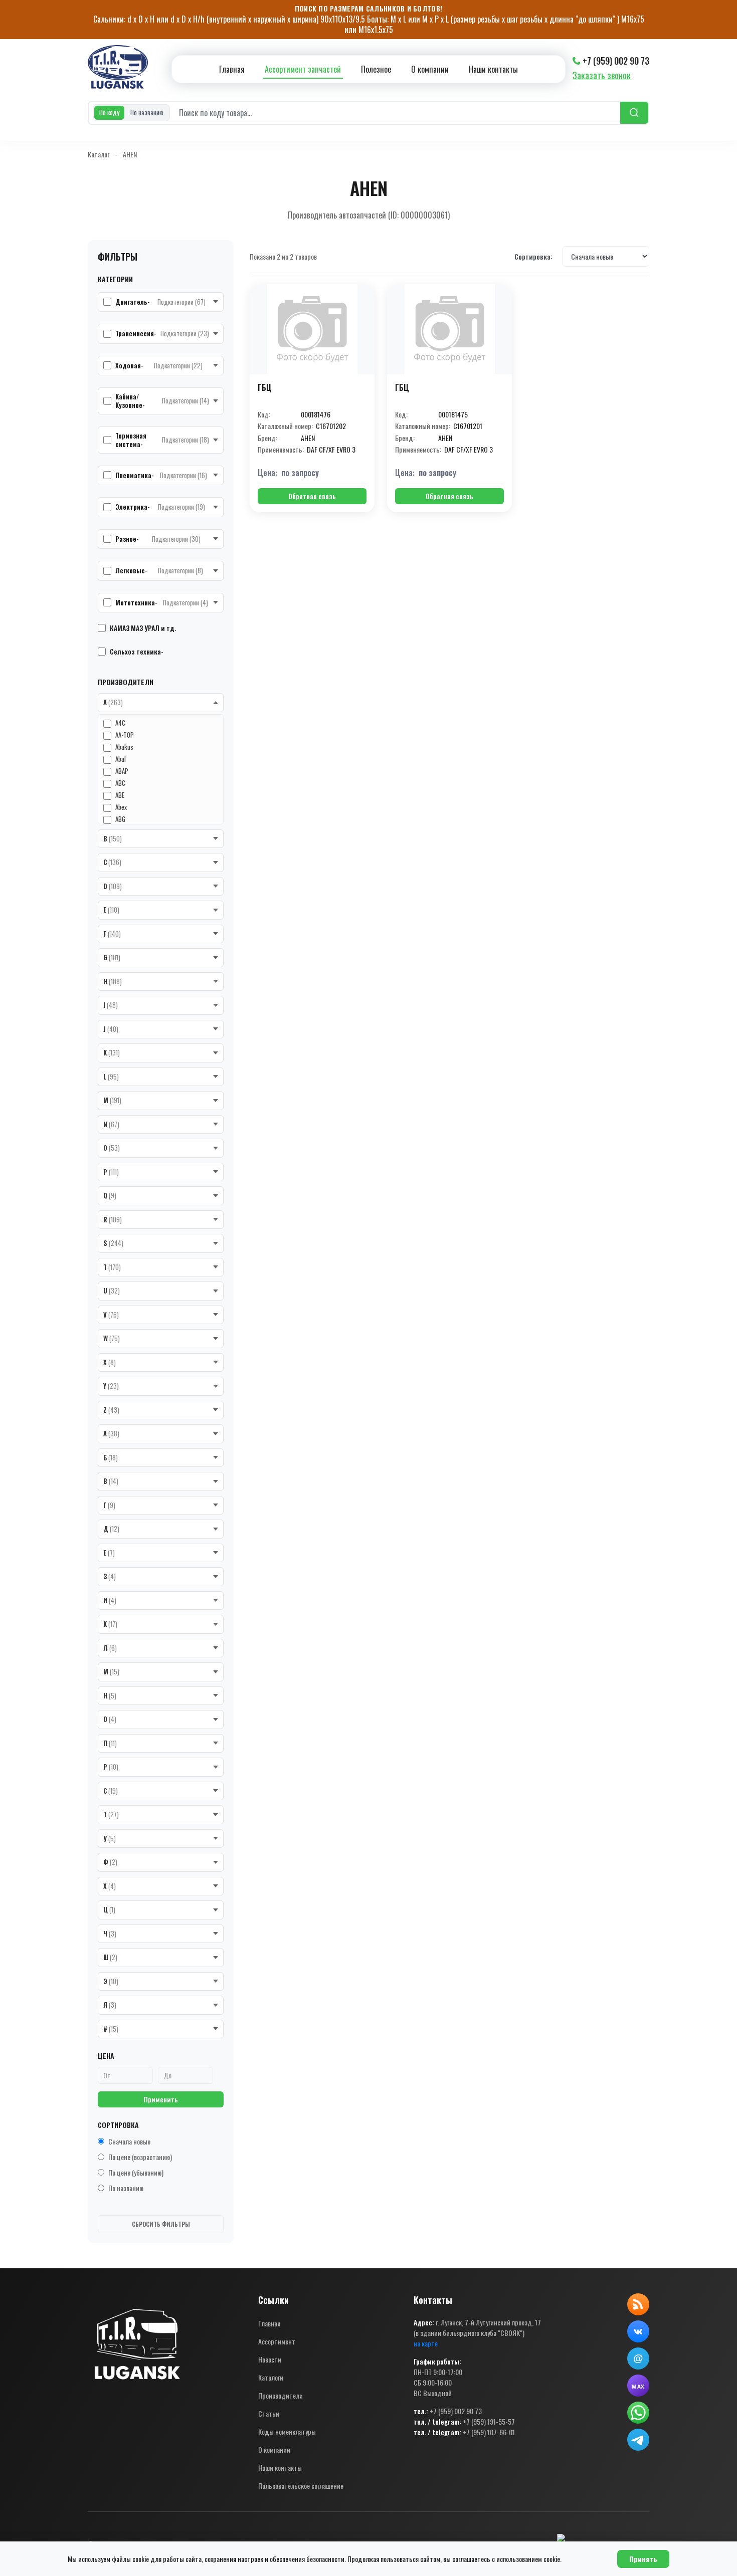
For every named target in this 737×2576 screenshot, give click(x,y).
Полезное (376, 69)
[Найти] (634, 113)
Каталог (99, 154)
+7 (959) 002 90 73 (616, 61)
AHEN (130, 154)
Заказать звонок (602, 75)
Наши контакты (493, 69)
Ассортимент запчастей (303, 69)
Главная (232, 69)
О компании (430, 69)
